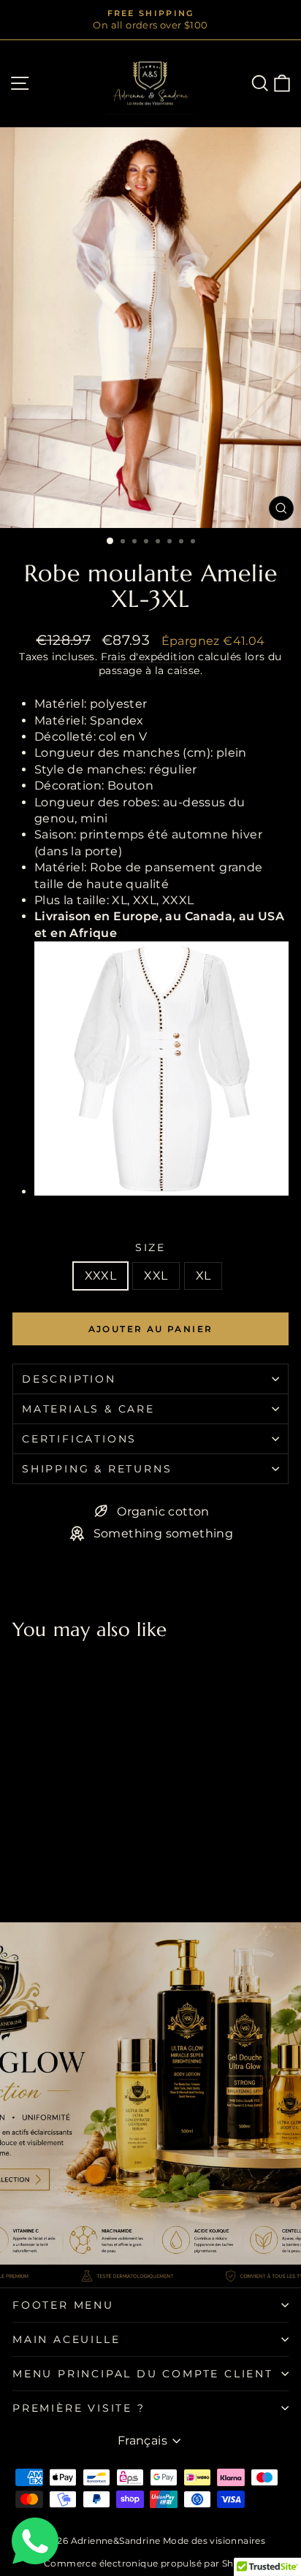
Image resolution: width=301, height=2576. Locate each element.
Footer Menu (63, 2305)
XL (203, 1276)
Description (69, 1379)
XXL (156, 1276)
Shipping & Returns (97, 1469)
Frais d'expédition (148, 657)
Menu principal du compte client (143, 2374)
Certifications (79, 1439)
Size (150, 1247)
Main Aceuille (66, 2339)
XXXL (101, 1276)
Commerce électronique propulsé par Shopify (150, 2563)
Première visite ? (79, 2408)
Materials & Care (88, 1409)
